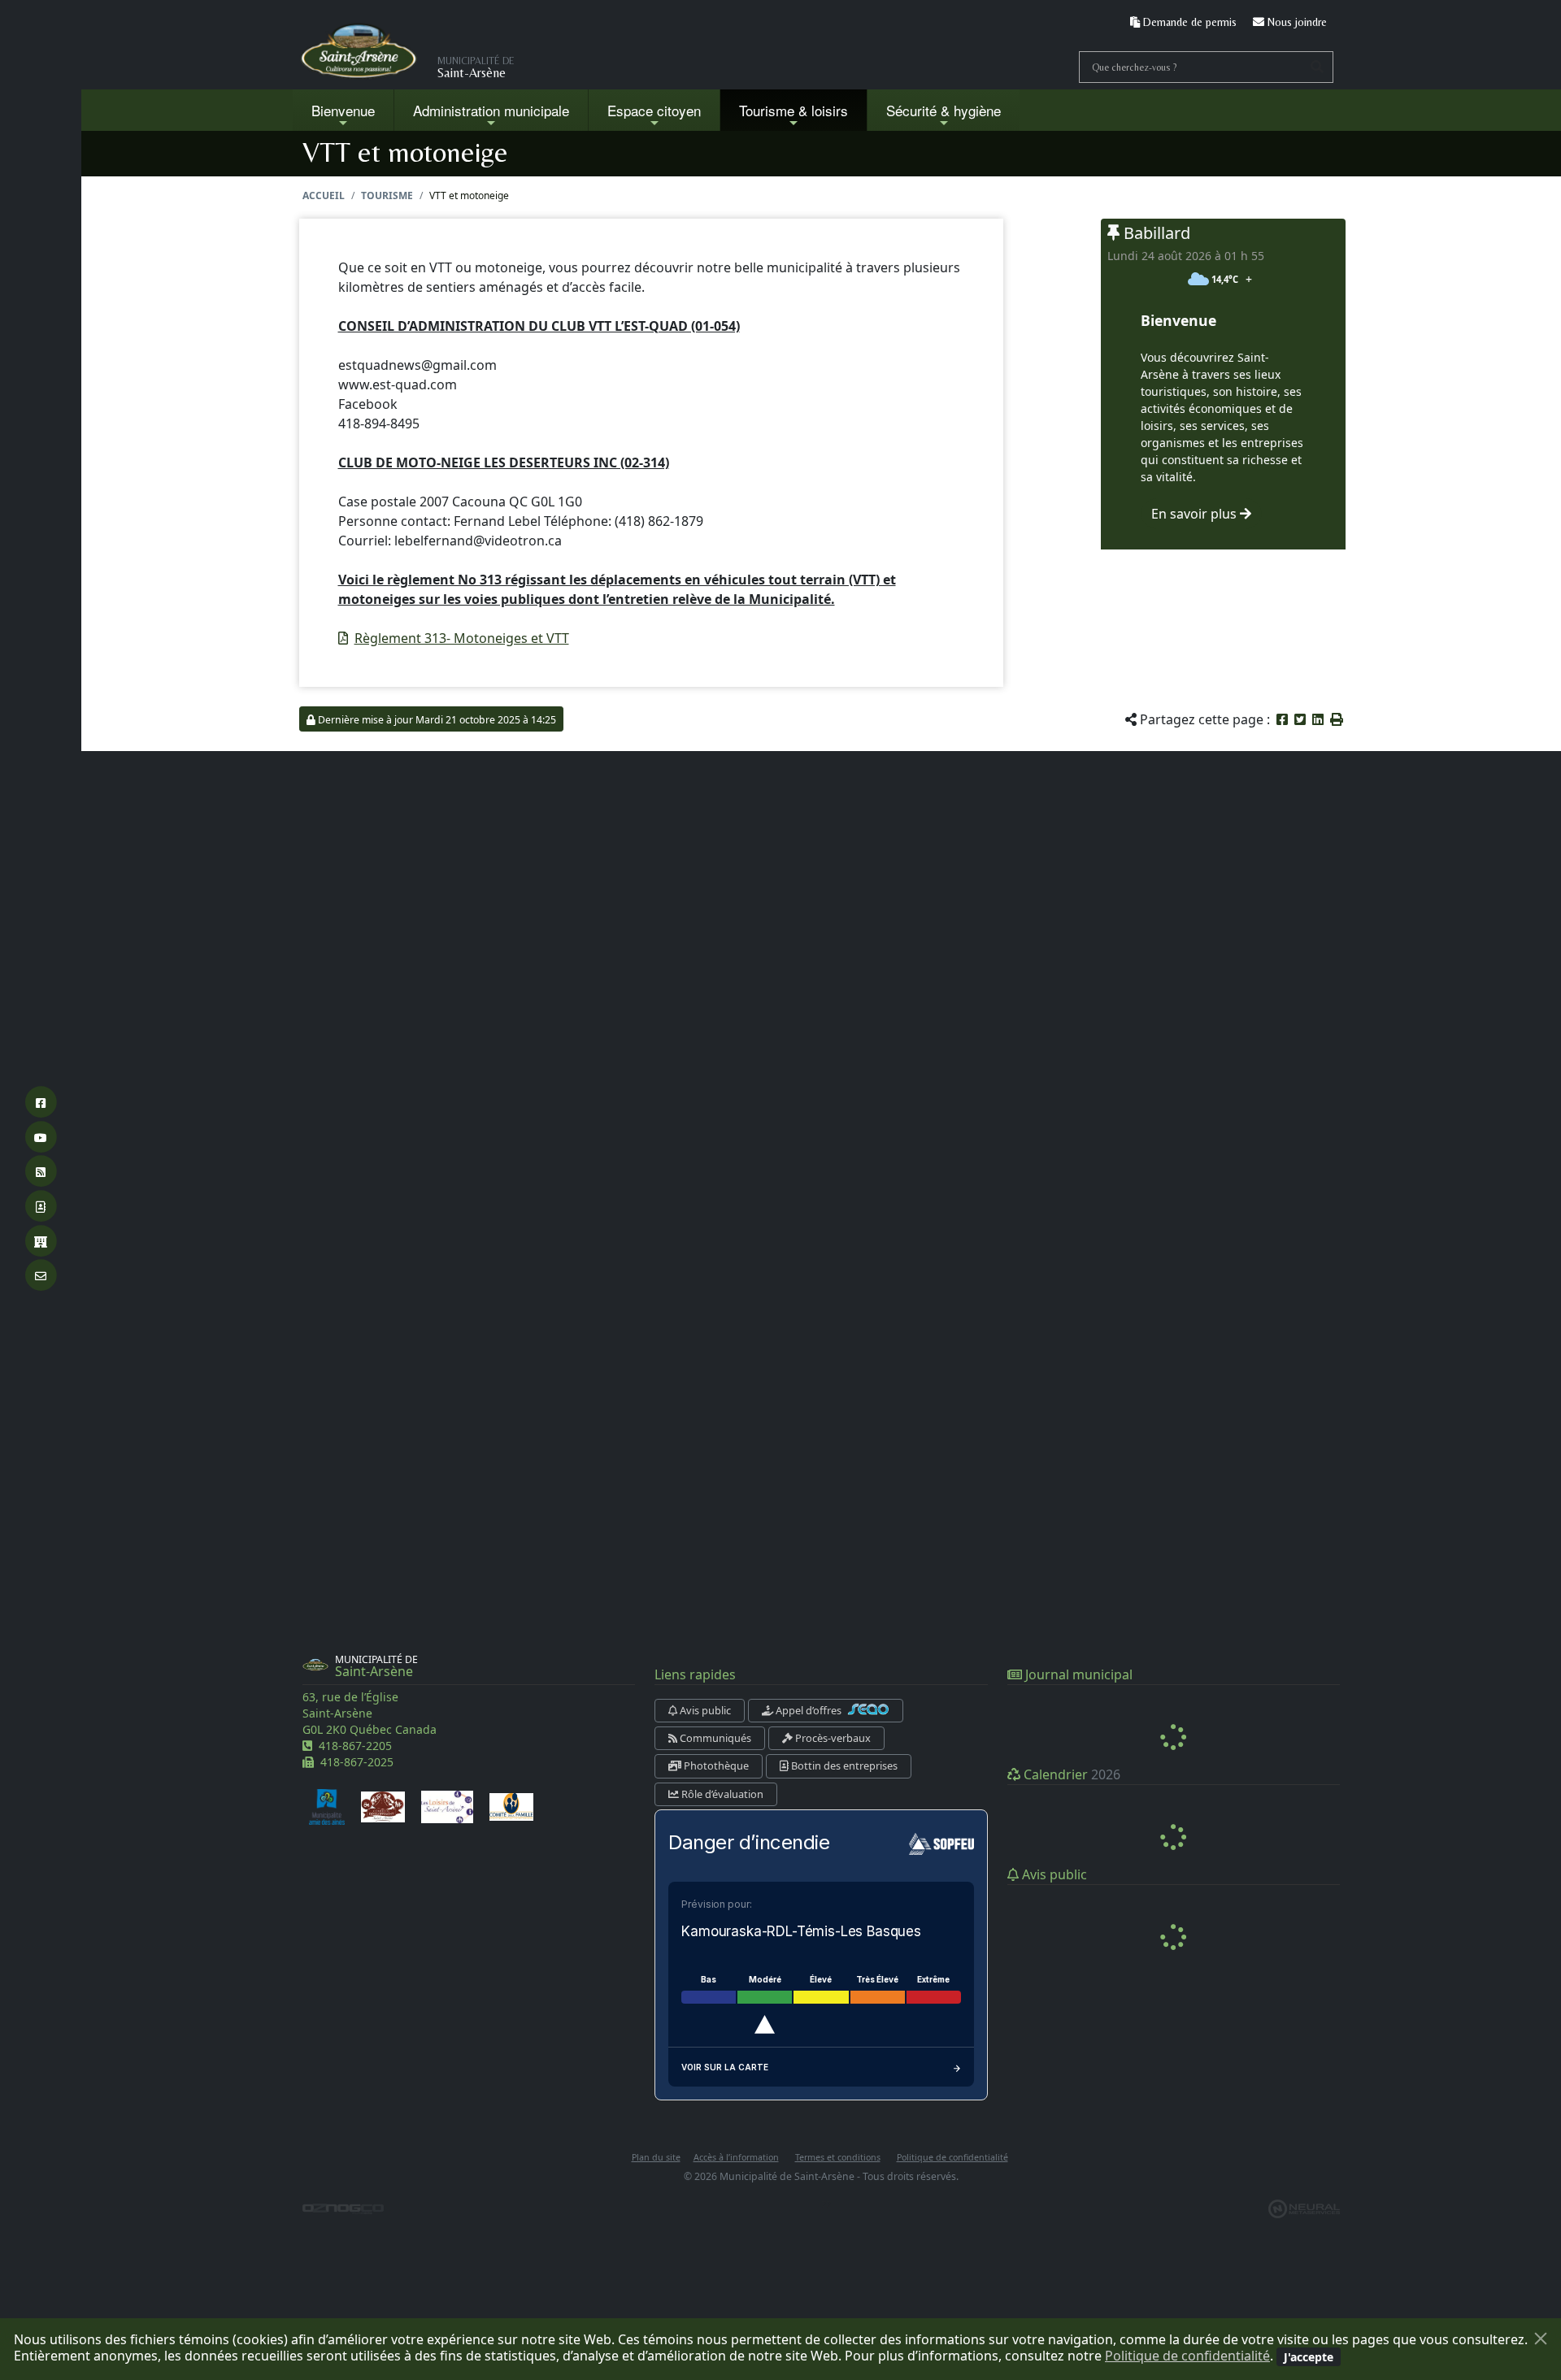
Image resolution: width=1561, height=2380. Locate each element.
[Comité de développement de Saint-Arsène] (383, 1805)
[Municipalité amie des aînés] (327, 1805)
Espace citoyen (654, 110)
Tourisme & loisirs (794, 110)
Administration (491, 110)
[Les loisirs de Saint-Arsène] (447, 1805)
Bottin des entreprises (843, 1765)
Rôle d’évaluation (721, 1794)
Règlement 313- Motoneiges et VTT (462, 638)
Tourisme (387, 195)
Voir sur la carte (725, 2067)
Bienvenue (343, 110)
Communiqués (714, 1738)
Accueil (324, 195)
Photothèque (715, 1765)
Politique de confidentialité (1187, 2356)
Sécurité (944, 110)
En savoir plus (1196, 514)
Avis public (704, 1710)
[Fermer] (1541, 2339)
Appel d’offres (809, 1710)
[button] (1337, 719)
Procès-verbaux (832, 1738)
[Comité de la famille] (511, 1805)
